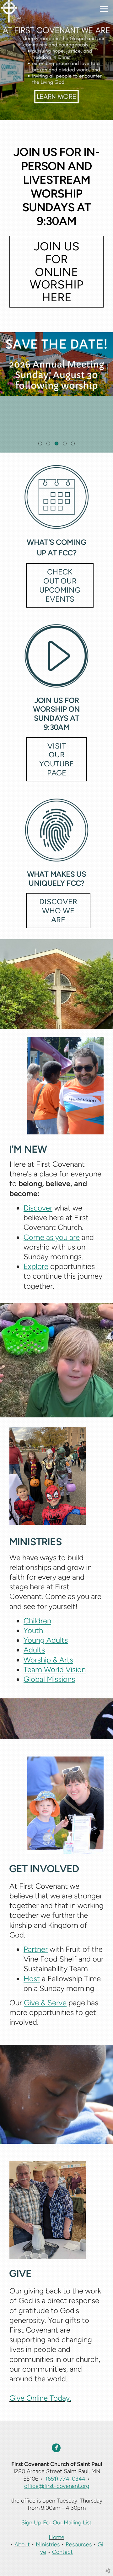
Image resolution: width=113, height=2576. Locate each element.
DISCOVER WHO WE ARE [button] (58, 911)
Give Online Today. (40, 2398)
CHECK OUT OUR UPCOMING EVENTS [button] (60, 585)
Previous (7, 393)
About (22, 2544)
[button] (56, 272)
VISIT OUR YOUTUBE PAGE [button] (56, 759)
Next (106, 393)
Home (56, 2537)
